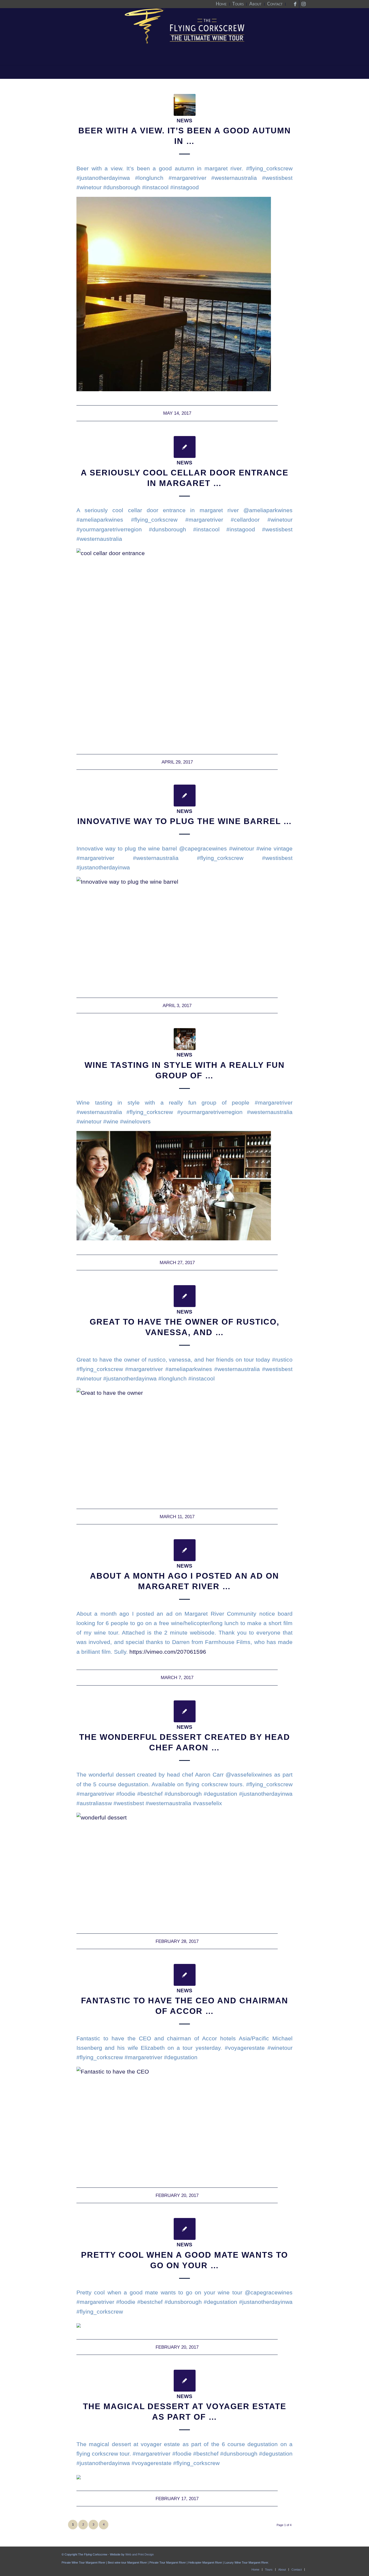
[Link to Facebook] (295, 4)
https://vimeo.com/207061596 (168, 1652)
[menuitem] (221, 4)
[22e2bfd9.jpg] (185, 1039)
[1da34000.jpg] (185, 105)
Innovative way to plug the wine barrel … (185, 821)
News (185, 121)
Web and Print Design (140, 2554)
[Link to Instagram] (303, 4)
